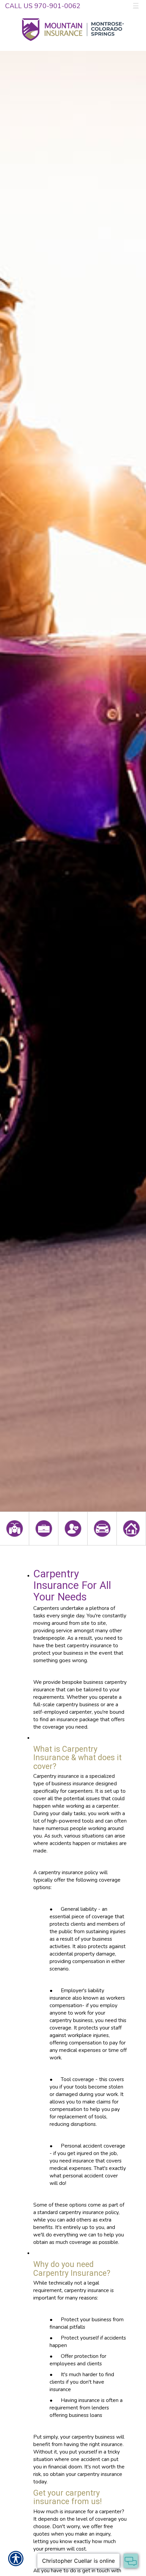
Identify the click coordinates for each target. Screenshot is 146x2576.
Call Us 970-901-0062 (43, 6)
